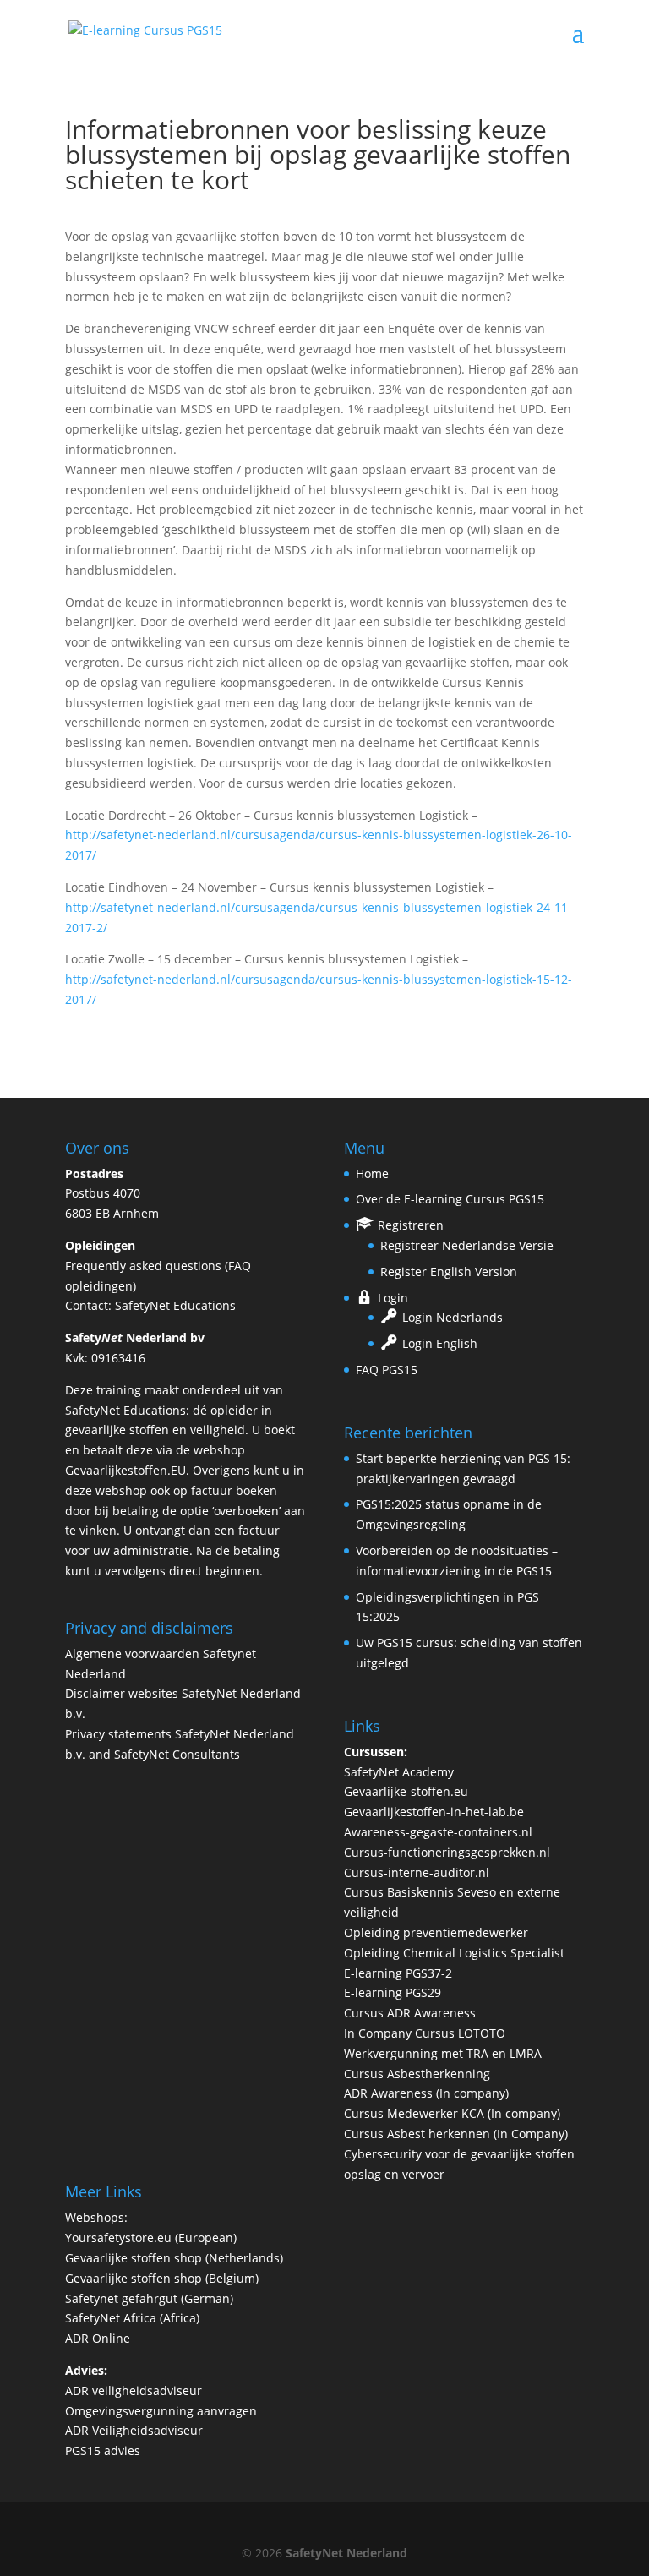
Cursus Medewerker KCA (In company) (452, 2113)
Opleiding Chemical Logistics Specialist (454, 1953)
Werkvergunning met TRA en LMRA (443, 2053)
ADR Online (98, 2338)
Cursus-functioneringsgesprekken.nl (447, 1852)
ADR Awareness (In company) (426, 2093)
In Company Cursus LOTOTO (425, 2033)
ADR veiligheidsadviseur (134, 2390)
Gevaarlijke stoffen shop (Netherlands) (174, 2258)
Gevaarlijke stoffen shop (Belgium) (162, 2278)
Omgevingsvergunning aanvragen (161, 2411)
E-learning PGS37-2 (398, 1973)
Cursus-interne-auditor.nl (417, 1872)
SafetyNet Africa (111, 2318)
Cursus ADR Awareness (410, 2013)
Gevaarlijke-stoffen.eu (406, 1791)
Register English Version (449, 1272)
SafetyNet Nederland (346, 2553)
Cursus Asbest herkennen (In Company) (456, 2134)
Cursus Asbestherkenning (417, 2074)
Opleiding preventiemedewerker (436, 1932)
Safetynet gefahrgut (121, 2298)
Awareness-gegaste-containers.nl (438, 1832)
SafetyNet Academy (399, 1772)
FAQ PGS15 (387, 1370)
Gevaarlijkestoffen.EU (125, 1470)
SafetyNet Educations (175, 1305)
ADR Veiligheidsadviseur (134, 2430)
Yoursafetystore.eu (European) (151, 2238)
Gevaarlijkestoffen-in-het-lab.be (434, 1812)
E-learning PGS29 (393, 1992)
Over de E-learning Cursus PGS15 (450, 1199)
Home (372, 1173)
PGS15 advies (103, 2450)
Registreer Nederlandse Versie (467, 1245)
